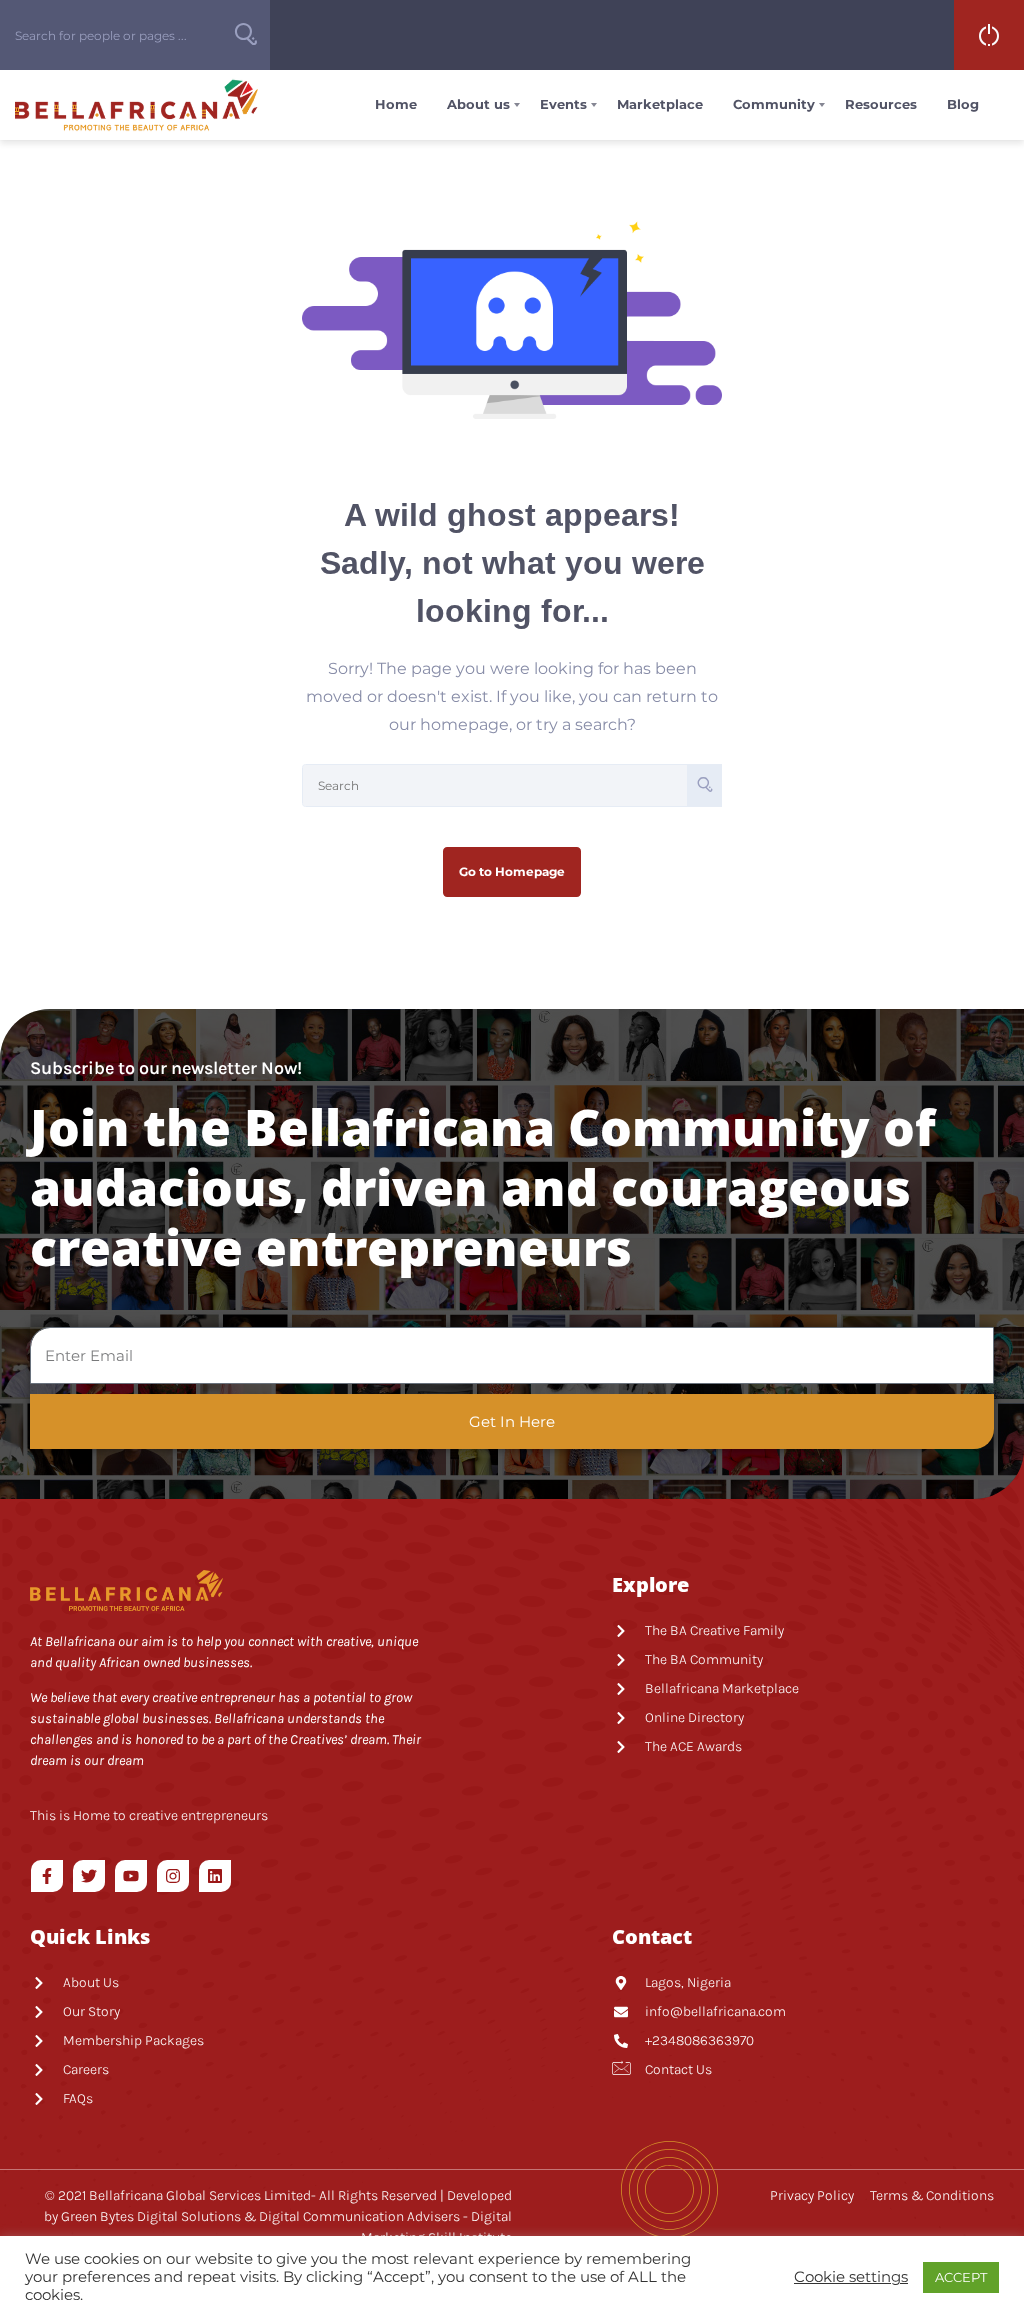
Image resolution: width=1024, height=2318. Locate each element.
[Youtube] (131, 1876)
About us (478, 104)
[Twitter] (89, 1876)
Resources (881, 104)
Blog (963, 104)
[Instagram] (173, 1876)
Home (396, 104)
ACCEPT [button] (961, 2277)
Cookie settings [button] (851, 2277)
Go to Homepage (512, 871)
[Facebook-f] (47, 1876)
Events (563, 104)
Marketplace (660, 104)
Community (774, 104)
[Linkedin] (215, 1876)
